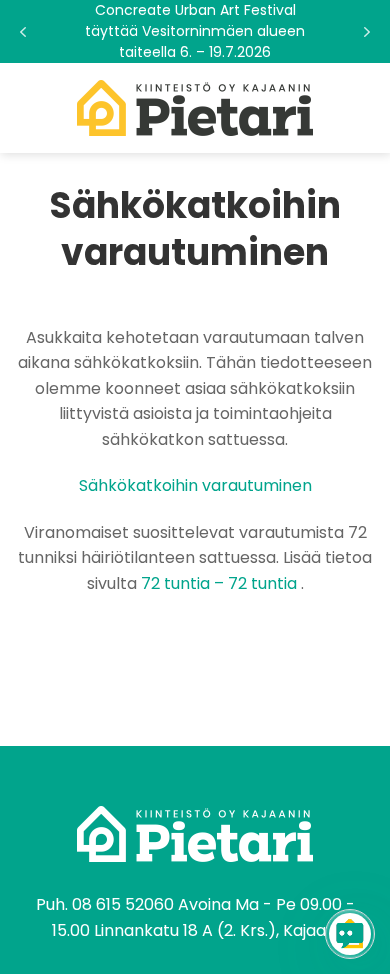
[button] (195, 31)
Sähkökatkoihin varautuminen (195, 485)
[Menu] (27, 107)
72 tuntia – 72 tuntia (219, 583)
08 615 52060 (123, 904)
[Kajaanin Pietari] (195, 108)
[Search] (367, 108)
